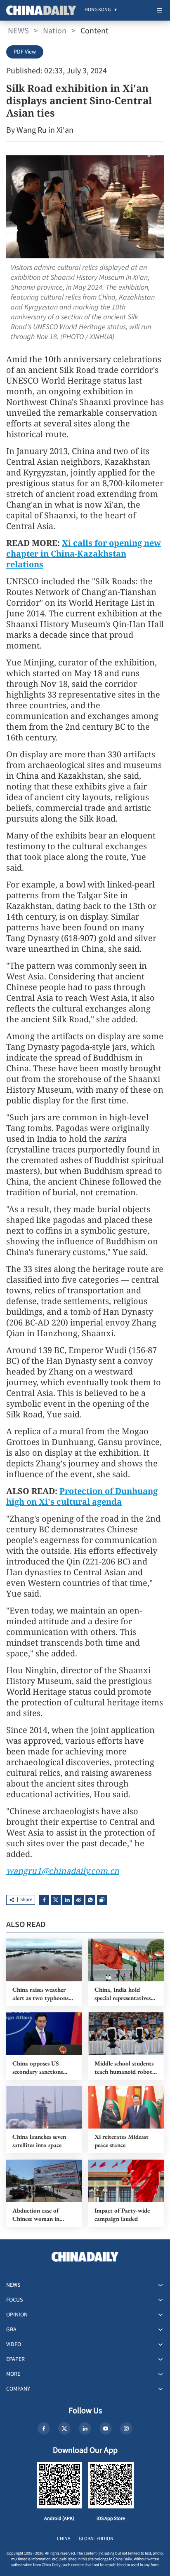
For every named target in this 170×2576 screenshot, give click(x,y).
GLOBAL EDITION (96, 2539)
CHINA (64, 2539)
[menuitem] (98, 10)
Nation (55, 31)
